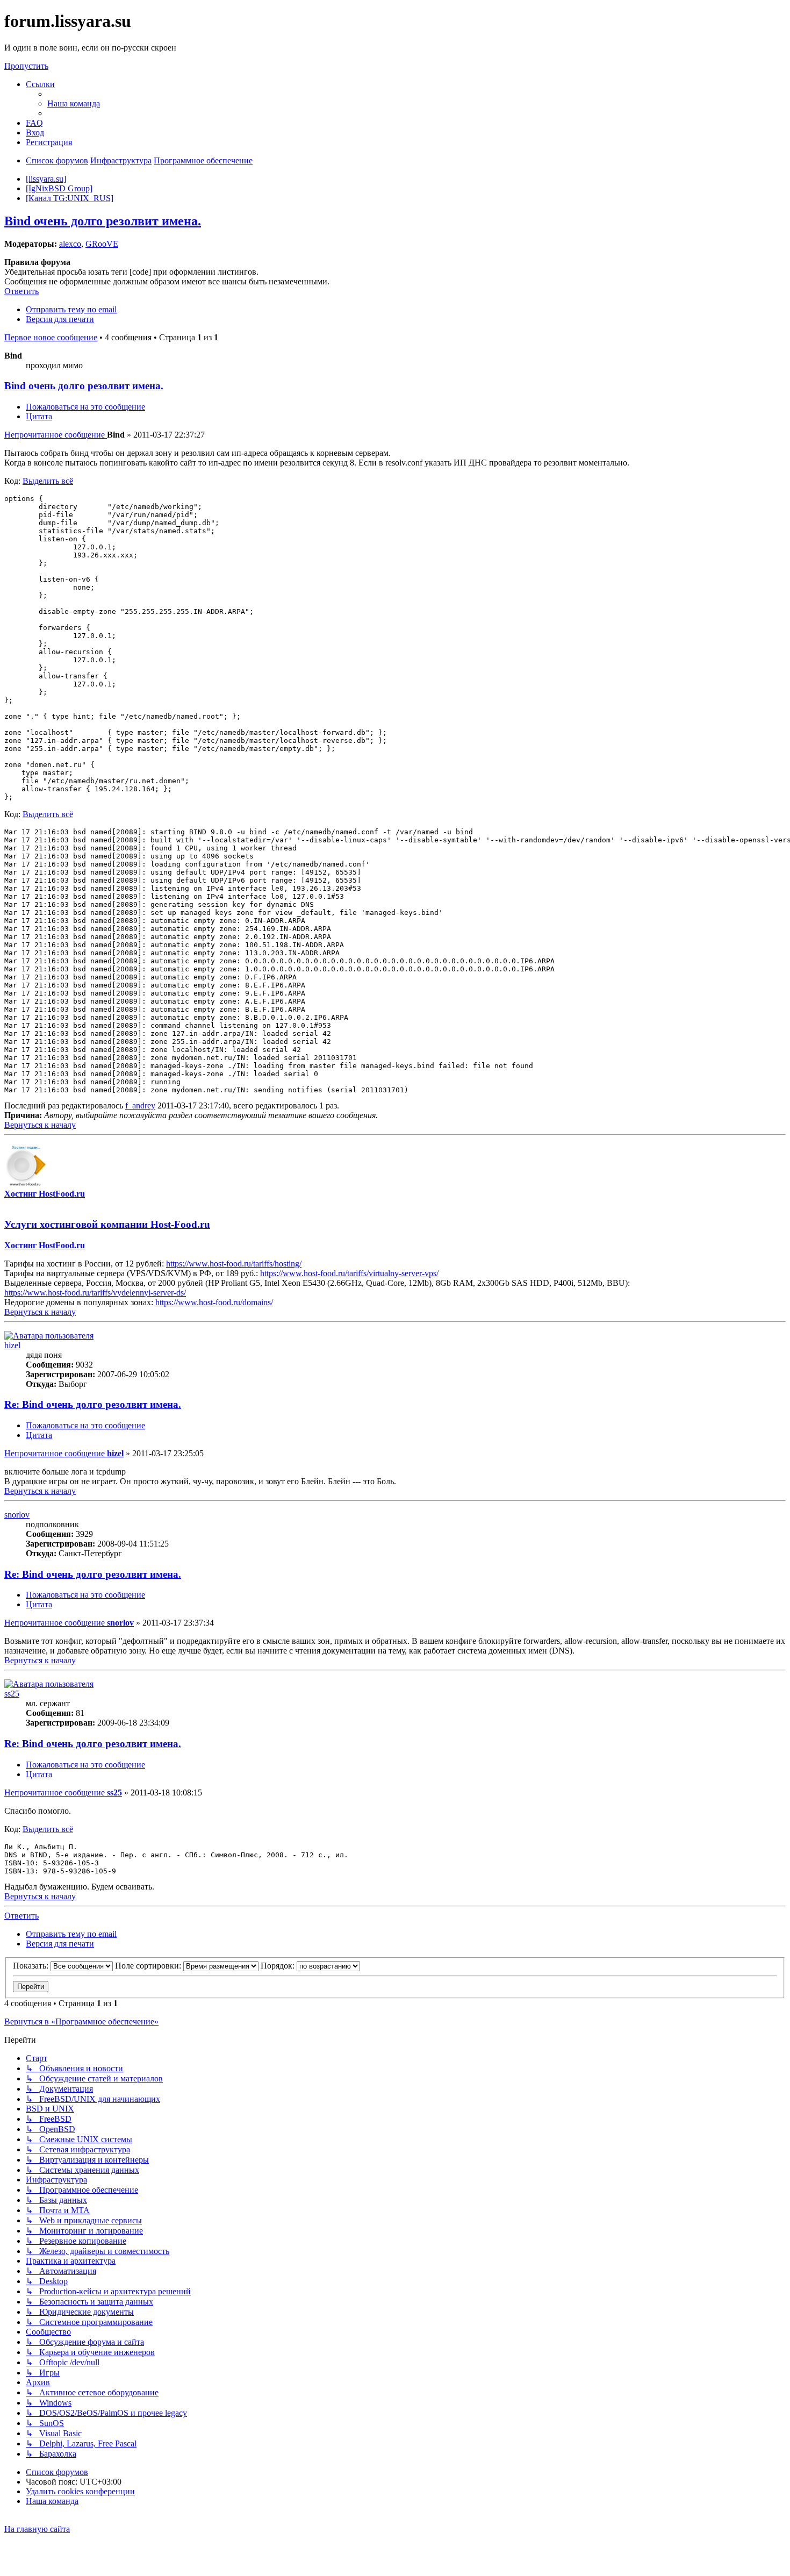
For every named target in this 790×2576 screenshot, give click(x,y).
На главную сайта (37, 2529)
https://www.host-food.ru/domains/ (214, 1302)
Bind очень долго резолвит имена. (103, 221)
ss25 (12, 1694)
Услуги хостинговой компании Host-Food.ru (107, 1224)
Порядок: (279, 1966)
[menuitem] (74, 103)
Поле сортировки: (149, 1966)
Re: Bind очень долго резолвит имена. (93, 1404)
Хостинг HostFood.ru (45, 1194)
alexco (70, 244)
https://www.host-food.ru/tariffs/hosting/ (234, 1264)
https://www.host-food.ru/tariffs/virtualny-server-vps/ (349, 1273)
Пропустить (26, 66)
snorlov (17, 1515)
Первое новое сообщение (51, 337)
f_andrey (140, 1105)
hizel (12, 1345)
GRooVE (102, 244)
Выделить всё (48, 481)
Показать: (32, 1966)
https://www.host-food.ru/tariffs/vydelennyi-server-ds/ (95, 1293)
